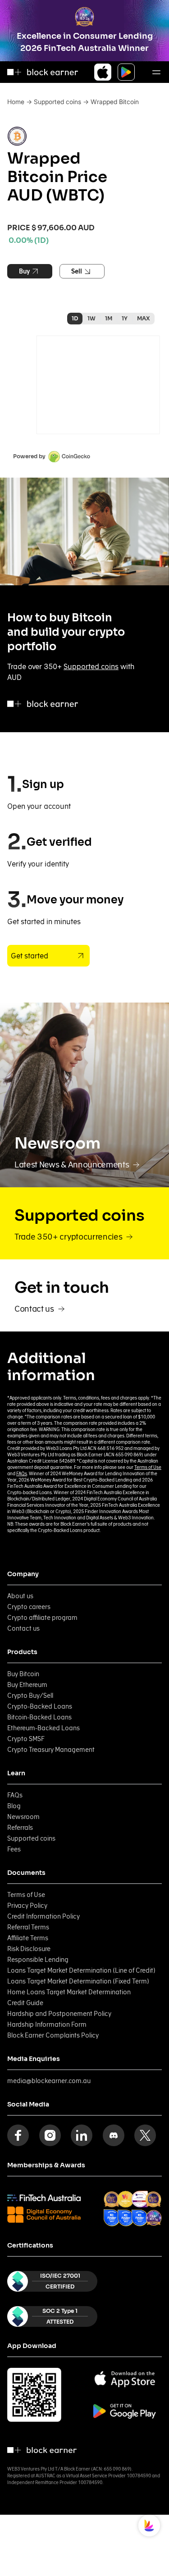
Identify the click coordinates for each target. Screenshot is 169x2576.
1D (75, 318)
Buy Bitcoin (23, 1674)
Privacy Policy (27, 1906)
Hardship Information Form (47, 2024)
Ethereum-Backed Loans (43, 1728)
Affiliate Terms (28, 1938)
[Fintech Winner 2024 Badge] (112, 2200)
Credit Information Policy (43, 1916)
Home (16, 102)
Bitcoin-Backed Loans (39, 1717)
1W (91, 318)
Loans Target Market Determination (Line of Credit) (81, 1970)
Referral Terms (28, 1927)
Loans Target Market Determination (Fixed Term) (78, 1981)
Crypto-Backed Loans (40, 1706)
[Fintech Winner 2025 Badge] (153, 2200)
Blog (14, 1806)
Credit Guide (25, 2003)
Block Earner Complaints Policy (53, 2035)
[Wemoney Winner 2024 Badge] (126, 2199)
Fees (14, 1849)
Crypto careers (29, 1607)
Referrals (20, 1828)
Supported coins (57, 102)
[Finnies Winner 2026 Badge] (154, 2218)
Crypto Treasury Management (51, 1750)
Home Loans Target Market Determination (69, 1992)
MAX (144, 318)
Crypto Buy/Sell (30, 1696)
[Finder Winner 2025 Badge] (112, 2218)
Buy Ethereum (27, 1685)
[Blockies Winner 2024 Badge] (139, 2199)
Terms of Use (148, 1467)
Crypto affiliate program (42, 1618)
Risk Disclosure (29, 1949)
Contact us (23, 1628)
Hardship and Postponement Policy (59, 2014)
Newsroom (23, 1817)
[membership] (44, 2198)
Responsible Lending (38, 1960)
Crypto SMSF (26, 1739)
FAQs (22, 1473)
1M (109, 318)
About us (20, 1596)
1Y (125, 318)
